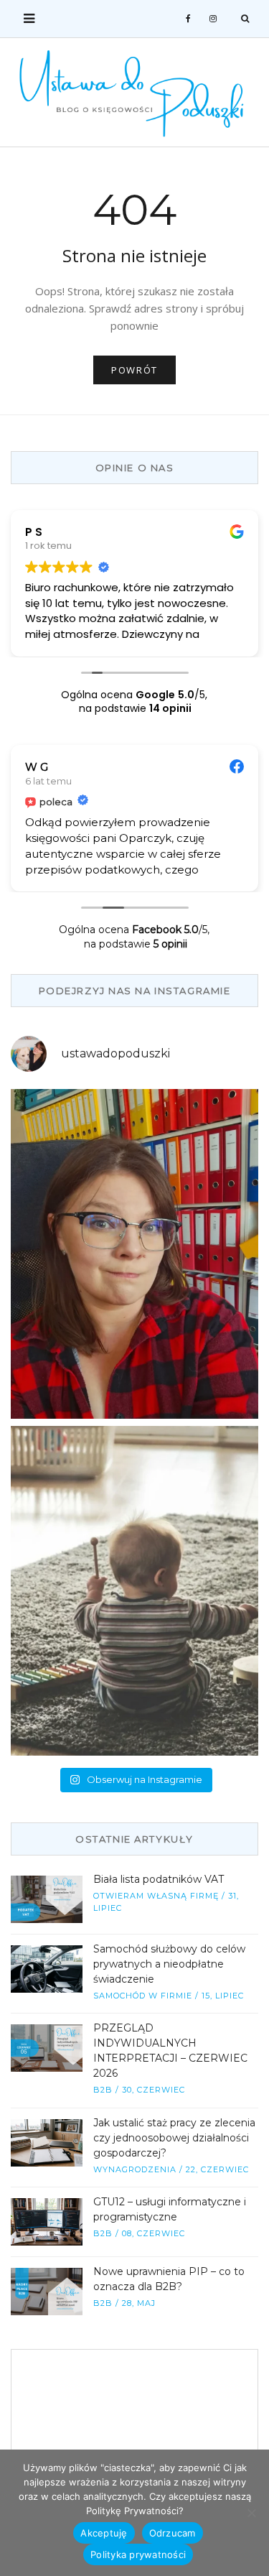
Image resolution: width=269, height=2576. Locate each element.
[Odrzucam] (251, 2513)
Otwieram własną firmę (156, 1896)
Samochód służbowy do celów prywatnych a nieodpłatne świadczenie (169, 1964)
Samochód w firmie (143, 1996)
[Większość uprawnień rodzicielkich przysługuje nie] (134, 1591)
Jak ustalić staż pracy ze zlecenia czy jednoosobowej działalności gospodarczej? (174, 2138)
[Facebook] (189, 19)
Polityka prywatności (138, 2554)
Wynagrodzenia (135, 2169)
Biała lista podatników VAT (159, 1879)
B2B (103, 2090)
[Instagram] (213, 19)
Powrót (134, 370)
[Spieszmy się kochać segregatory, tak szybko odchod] (134, 1254)
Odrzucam (173, 2533)
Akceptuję (104, 2533)
